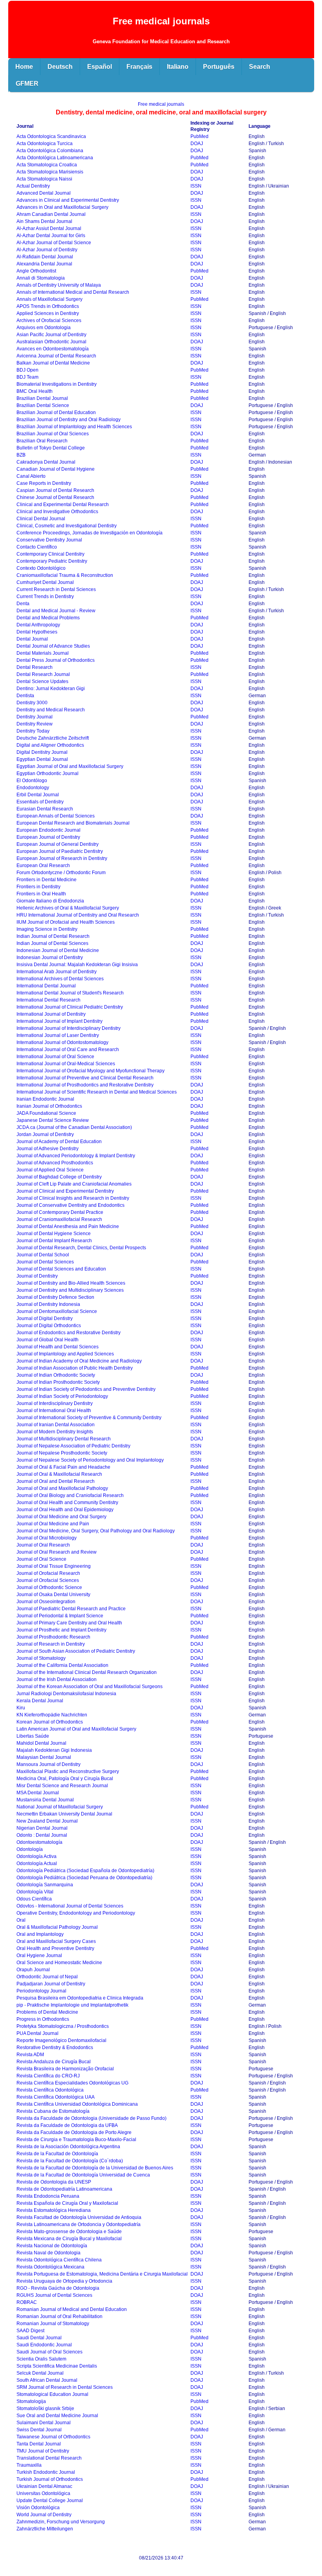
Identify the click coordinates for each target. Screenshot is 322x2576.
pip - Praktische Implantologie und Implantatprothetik (72, 2005)
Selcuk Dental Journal (40, 2373)
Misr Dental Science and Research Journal (62, 1786)
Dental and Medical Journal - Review (56, 611)
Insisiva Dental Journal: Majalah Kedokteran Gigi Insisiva (77, 965)
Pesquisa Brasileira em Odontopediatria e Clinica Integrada (80, 1998)
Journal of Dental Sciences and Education (61, 1269)
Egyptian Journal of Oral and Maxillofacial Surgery (70, 766)
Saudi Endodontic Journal (44, 2345)
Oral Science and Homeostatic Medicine (59, 1963)
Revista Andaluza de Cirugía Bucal (54, 2062)
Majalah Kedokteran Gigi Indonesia (54, 1750)
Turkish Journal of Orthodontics (50, 2479)
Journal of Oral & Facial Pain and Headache (63, 1467)
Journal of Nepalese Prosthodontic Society (62, 1453)
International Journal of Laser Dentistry (58, 1035)
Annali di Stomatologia (41, 278)
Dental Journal (32, 639)
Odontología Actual (37, 1863)
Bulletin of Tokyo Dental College (51, 448)
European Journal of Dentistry (48, 837)
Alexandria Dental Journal (44, 264)
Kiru (21, 1708)
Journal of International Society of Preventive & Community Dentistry (89, 1418)
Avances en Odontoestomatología (53, 349)
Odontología (30, 1849)
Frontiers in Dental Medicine (47, 880)
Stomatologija (31, 2401)
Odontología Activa (37, 1856)
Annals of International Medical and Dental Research (73, 292)
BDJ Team (27, 377)
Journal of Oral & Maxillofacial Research (59, 1474)
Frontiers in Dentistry (38, 887)
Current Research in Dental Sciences (56, 589)
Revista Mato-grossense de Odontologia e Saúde (69, 2232)
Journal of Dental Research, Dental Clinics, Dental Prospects (81, 1248)
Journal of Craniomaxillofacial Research (59, 1219)
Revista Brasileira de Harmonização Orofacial (65, 2069)
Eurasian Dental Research (45, 809)
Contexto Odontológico (41, 568)
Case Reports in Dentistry (44, 483)
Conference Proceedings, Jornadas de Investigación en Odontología (90, 533)
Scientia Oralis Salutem (41, 2359)
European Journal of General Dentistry (58, 844)
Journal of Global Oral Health (48, 1340)
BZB (21, 455)
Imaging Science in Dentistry (47, 929)
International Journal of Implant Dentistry (59, 1021)
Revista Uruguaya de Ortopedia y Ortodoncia (64, 2281)
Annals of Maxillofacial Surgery (49, 299)
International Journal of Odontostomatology (62, 1042)
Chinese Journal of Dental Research (55, 497)
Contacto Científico (37, 547)
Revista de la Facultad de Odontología (57, 2154)
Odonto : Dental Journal (42, 1835)
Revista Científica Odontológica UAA (56, 2097)
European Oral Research (43, 865)
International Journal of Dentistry (51, 1014)
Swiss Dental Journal (39, 2430)
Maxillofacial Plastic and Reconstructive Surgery (68, 1771)
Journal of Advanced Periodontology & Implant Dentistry (76, 1156)
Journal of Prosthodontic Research (53, 1637)
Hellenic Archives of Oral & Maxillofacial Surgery (68, 908)
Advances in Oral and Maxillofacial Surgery (62, 207)
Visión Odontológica (38, 2508)
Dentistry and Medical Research (51, 710)
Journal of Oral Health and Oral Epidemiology (65, 1510)
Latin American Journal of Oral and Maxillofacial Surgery (76, 1729)
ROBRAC (27, 2302)
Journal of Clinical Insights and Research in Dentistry (73, 1198)
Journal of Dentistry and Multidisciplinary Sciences (70, 1290)
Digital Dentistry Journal (42, 752)
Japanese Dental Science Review (53, 1120)
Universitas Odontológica (43, 2493)
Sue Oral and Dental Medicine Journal (57, 2416)
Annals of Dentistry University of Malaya (59, 285)
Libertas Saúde (33, 1736)
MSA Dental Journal (38, 1793)
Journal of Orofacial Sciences (48, 1580)
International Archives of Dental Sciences (60, 979)
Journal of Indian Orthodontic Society (56, 1375)
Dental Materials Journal (43, 653)
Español (100, 67)
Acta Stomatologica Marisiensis (50, 172)
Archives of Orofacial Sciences (49, 320)
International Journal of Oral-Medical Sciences (66, 1064)
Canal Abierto (31, 476)
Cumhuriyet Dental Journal (45, 582)
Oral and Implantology (40, 1934)
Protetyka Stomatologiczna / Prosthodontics (63, 2026)
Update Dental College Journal (50, 2501)
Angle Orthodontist (36, 271)
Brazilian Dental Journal (42, 398)
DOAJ (197, 144)
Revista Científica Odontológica (50, 2090)
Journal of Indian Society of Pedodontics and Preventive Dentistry (86, 1389)
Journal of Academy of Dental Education (59, 1142)
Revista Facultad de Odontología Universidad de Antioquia (79, 2217)
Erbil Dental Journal (38, 795)
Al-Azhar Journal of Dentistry (47, 250)
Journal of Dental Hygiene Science (54, 1234)
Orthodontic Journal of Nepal (47, 1977)
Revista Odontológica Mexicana (50, 2267)
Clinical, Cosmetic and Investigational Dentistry (67, 526)
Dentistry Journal (35, 717)
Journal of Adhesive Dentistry (48, 1149)
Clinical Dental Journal (41, 519)
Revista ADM (30, 2055)
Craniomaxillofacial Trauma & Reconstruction (65, 575)
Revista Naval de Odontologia (48, 2253)
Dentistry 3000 (32, 703)
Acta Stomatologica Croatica (47, 165)
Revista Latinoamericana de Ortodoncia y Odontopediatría (79, 2224)
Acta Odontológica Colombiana (50, 151)
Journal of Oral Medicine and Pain (53, 1524)
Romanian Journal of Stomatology (53, 2324)
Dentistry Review (35, 724)
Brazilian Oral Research (42, 441)
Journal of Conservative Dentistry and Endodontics (70, 1205)
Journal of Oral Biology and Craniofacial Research (70, 1495)
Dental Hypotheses (37, 632)
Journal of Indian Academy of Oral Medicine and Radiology (79, 1361)
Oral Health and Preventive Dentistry (55, 1948)
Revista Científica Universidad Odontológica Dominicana (77, 2104)
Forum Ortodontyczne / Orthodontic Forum (61, 873)
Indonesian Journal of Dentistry (50, 957)
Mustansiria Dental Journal (45, 1800)
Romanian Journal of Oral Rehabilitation (59, 2316)
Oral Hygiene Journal (39, 1955)
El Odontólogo (32, 781)
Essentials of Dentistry (40, 802)
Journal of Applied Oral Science (50, 1170)
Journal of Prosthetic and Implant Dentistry (61, 1630)
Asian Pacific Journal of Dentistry (51, 335)
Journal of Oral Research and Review (57, 1552)
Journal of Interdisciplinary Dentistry (55, 1403)
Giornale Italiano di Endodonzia (50, 901)
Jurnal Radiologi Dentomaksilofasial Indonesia (66, 1694)
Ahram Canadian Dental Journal (51, 214)
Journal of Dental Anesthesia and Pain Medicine (68, 1226)
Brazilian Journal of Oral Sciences (53, 434)
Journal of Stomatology (41, 1658)
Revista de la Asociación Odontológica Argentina (68, 2147)
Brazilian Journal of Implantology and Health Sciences (74, 427)
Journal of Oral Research (43, 1545)
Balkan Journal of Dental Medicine (53, 363)
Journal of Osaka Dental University (53, 1595)
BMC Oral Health (35, 391)
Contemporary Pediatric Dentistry (52, 561)
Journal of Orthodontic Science (49, 1587)
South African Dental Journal (47, 2380)
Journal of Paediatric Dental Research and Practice (71, 1609)
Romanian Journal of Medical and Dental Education (72, 2309)
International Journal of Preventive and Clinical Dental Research (85, 1078)
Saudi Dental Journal (39, 2338)
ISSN (196, 186)
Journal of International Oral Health (54, 1410)
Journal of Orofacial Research (48, 1573)
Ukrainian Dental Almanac (44, 2486)
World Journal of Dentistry (44, 2515)
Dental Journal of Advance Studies (53, 646)
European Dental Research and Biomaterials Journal (73, 823)
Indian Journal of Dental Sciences (52, 943)
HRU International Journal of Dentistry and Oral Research (78, 915)
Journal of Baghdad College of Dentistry (59, 1177)
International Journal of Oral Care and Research (68, 1050)
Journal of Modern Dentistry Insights (55, 1432)
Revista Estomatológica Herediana (54, 2210)
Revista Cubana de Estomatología (53, 2111)
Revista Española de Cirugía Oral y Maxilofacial (67, 2203)
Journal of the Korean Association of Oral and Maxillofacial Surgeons (90, 1687)
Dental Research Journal (43, 674)
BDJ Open (27, 370)
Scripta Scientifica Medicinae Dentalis (57, 2366)
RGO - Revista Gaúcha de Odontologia (58, 2288)
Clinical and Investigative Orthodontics (57, 512)
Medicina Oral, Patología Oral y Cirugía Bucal (65, 1779)
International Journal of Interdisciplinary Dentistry (69, 1028)
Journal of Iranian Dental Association (56, 1425)
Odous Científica (34, 1899)
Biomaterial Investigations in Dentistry (57, 384)
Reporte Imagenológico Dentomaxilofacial (61, 2040)
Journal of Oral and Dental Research (56, 1481)
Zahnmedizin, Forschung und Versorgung (61, 2522)
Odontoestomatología (39, 1842)
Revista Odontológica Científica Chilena (59, 2260)
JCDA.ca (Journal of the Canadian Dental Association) (74, 1127)
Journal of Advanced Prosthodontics (55, 1163)
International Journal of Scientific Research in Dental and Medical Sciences (97, 1092)
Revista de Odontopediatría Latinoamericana (64, 2189)
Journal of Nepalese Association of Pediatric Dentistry (73, 1446)
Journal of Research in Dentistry (51, 1644)
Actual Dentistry (33, 186)
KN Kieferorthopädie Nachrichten (52, 1715)
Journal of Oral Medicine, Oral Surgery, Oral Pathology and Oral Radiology (96, 1531)
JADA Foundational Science (46, 1113)
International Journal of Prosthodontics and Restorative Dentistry (85, 1085)
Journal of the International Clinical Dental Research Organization (87, 1672)
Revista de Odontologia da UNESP (54, 2182)
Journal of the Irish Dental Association (57, 1679)
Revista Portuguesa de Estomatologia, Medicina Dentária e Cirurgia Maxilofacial (102, 2274)
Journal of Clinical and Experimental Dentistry (65, 1191)
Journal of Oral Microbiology (47, 1538)
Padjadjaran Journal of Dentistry (51, 1984)
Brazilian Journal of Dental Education (56, 412)
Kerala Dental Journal (40, 1701)
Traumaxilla (29, 2465)
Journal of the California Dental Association (62, 1665)
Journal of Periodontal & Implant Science (60, 1616)
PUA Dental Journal (38, 2033)
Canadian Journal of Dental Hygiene (56, 469)
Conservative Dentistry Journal (49, 540)
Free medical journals (161, 104)
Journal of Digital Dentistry (45, 1318)
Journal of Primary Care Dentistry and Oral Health (69, 1623)
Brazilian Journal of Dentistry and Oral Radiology (69, 420)
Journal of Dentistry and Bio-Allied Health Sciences (71, 1283)
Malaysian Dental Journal (44, 1757)
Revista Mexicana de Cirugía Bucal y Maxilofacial (69, 2239)
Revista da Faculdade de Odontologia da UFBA (67, 2125)
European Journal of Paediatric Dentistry (60, 851)
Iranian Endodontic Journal (45, 1099)
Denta (23, 604)
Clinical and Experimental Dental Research (63, 505)
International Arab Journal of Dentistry (57, 972)
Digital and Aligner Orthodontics (50, 745)
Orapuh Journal (33, 1970)
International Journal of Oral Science (55, 1057)
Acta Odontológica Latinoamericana (55, 158)
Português (219, 67)
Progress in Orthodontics (43, 2019)
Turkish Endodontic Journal (46, 2472)
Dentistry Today (33, 731)
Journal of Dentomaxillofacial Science (57, 1311)
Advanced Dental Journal (44, 193)
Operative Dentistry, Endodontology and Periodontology (76, 1913)
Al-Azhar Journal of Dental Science (54, 243)
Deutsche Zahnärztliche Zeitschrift (53, 738)
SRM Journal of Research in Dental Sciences (65, 2387)
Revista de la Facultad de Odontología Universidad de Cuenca (83, 2175)
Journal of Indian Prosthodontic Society (58, 1382)
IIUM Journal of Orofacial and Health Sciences (66, 922)
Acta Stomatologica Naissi (44, 179)
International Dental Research (48, 1000)
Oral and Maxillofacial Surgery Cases (56, 1941)
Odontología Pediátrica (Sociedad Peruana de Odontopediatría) (84, 1878)
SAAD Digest (30, 2331)
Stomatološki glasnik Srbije (45, 2408)
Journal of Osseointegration (46, 1602)
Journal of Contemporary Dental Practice (60, 1212)
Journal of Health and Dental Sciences (58, 1347)
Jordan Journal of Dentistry (45, 1134)
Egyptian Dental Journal (42, 759)
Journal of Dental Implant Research (54, 1241)
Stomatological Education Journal (52, 2394)
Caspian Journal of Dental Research (55, 490)
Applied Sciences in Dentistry (48, 313)
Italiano (178, 67)
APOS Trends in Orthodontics (48, 306)
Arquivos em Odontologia (44, 328)
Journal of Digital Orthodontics (49, 1326)
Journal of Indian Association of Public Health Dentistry (75, 1368)
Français (139, 67)
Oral (21, 1920)
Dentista (25, 696)
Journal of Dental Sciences (45, 1262)
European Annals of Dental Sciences (56, 816)
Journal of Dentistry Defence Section (55, 1297)
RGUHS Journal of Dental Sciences (54, 2295)
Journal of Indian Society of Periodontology (62, 1396)
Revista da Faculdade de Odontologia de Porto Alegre (74, 2132)
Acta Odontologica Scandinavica (51, 136)
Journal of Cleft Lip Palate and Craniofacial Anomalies (74, 1184)
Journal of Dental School (43, 1255)
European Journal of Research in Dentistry (62, 858)
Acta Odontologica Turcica (45, 144)
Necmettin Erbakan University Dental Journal (64, 1814)
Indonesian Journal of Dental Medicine (58, 950)
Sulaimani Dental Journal (44, 2423)
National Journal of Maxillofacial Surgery (60, 1807)
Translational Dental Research (49, 2458)
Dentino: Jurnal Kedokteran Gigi (51, 689)
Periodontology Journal (41, 1991)
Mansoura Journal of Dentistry (48, 1764)
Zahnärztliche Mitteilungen (45, 2529)
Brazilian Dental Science (43, 405)
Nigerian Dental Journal (42, 1828)
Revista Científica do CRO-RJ (48, 2076)
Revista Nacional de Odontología (52, 2246)
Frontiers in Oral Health (41, 894)
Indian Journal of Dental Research (53, 936)
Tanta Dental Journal (39, 2444)
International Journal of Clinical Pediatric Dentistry (70, 1007)
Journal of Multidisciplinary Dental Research (64, 1439)
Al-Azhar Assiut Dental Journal (49, 228)
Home (24, 67)
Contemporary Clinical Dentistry (50, 554)
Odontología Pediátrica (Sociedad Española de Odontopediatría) (85, 1871)
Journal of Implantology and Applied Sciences (65, 1354)
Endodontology (33, 788)
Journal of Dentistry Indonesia (48, 1304)
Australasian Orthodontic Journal (51, 342)
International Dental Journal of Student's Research (70, 993)
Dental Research (35, 667)
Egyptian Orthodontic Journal (48, 773)
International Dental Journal (46, 986)
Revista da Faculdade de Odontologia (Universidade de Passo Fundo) (91, 2118)
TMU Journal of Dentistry (43, 2451)
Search (260, 67)
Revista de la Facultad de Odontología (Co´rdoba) (70, 2161)
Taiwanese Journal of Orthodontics (53, 2437)
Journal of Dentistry (37, 1276)
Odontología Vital (35, 1892)
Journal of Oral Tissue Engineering (54, 1566)
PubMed (199, 136)
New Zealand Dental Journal (47, 1821)
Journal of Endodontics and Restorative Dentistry (69, 1333)
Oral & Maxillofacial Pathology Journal (57, 1927)
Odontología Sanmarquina (45, 1885)
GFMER (27, 84)
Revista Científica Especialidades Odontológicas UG (72, 2083)
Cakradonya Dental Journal (46, 462)
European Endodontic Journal (48, 830)
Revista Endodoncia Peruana (48, 2196)
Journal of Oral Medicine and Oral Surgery (61, 1517)
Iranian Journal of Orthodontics (49, 1106)
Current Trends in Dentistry (45, 597)
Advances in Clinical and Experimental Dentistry (68, 200)
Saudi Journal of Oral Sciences (49, 2352)
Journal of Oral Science (41, 1559)
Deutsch (60, 67)
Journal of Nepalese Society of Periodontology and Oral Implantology (90, 1460)
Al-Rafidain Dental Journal (45, 257)
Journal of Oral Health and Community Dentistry (67, 1503)
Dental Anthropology (38, 625)
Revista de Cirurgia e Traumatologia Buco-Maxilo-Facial (76, 2140)
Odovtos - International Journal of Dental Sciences (70, 1906)
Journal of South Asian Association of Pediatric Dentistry (76, 1651)
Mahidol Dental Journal (41, 1743)
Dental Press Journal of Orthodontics (56, 660)
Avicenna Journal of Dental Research (56, 356)
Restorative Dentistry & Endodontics (55, 2048)
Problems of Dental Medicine (47, 2012)
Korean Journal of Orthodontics (50, 1722)
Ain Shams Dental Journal (44, 221)
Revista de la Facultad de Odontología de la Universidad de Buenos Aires (95, 2168)
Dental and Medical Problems (48, 618)
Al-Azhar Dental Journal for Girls (51, 236)
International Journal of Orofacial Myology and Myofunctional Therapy (91, 1071)
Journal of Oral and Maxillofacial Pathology (62, 1488)
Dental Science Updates (42, 681)
